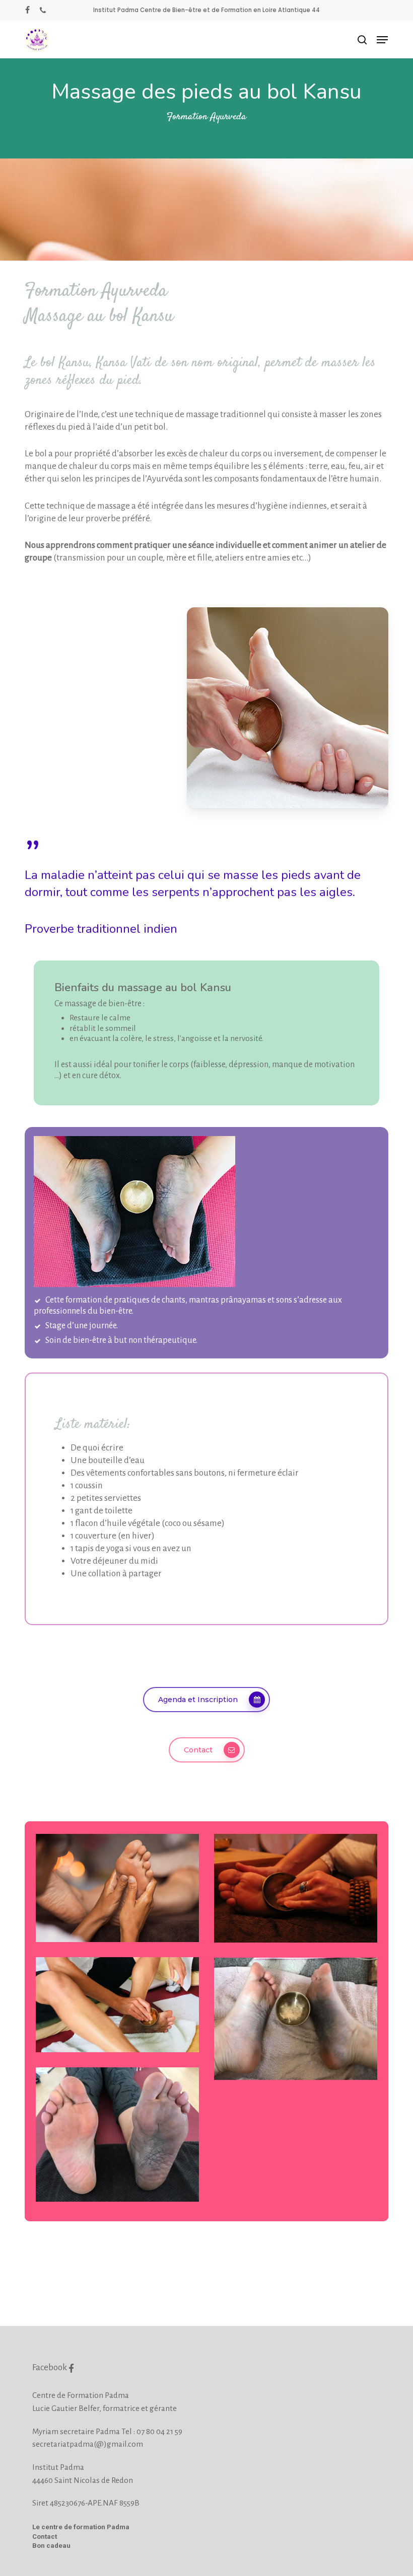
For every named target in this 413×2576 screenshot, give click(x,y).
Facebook (50, 2367)
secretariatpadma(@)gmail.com (88, 2444)
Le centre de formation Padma (81, 2527)
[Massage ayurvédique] (117, 1888)
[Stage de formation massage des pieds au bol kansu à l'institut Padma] (296, 1888)
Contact (45, 2537)
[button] (382, 40)
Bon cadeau (51, 2546)
